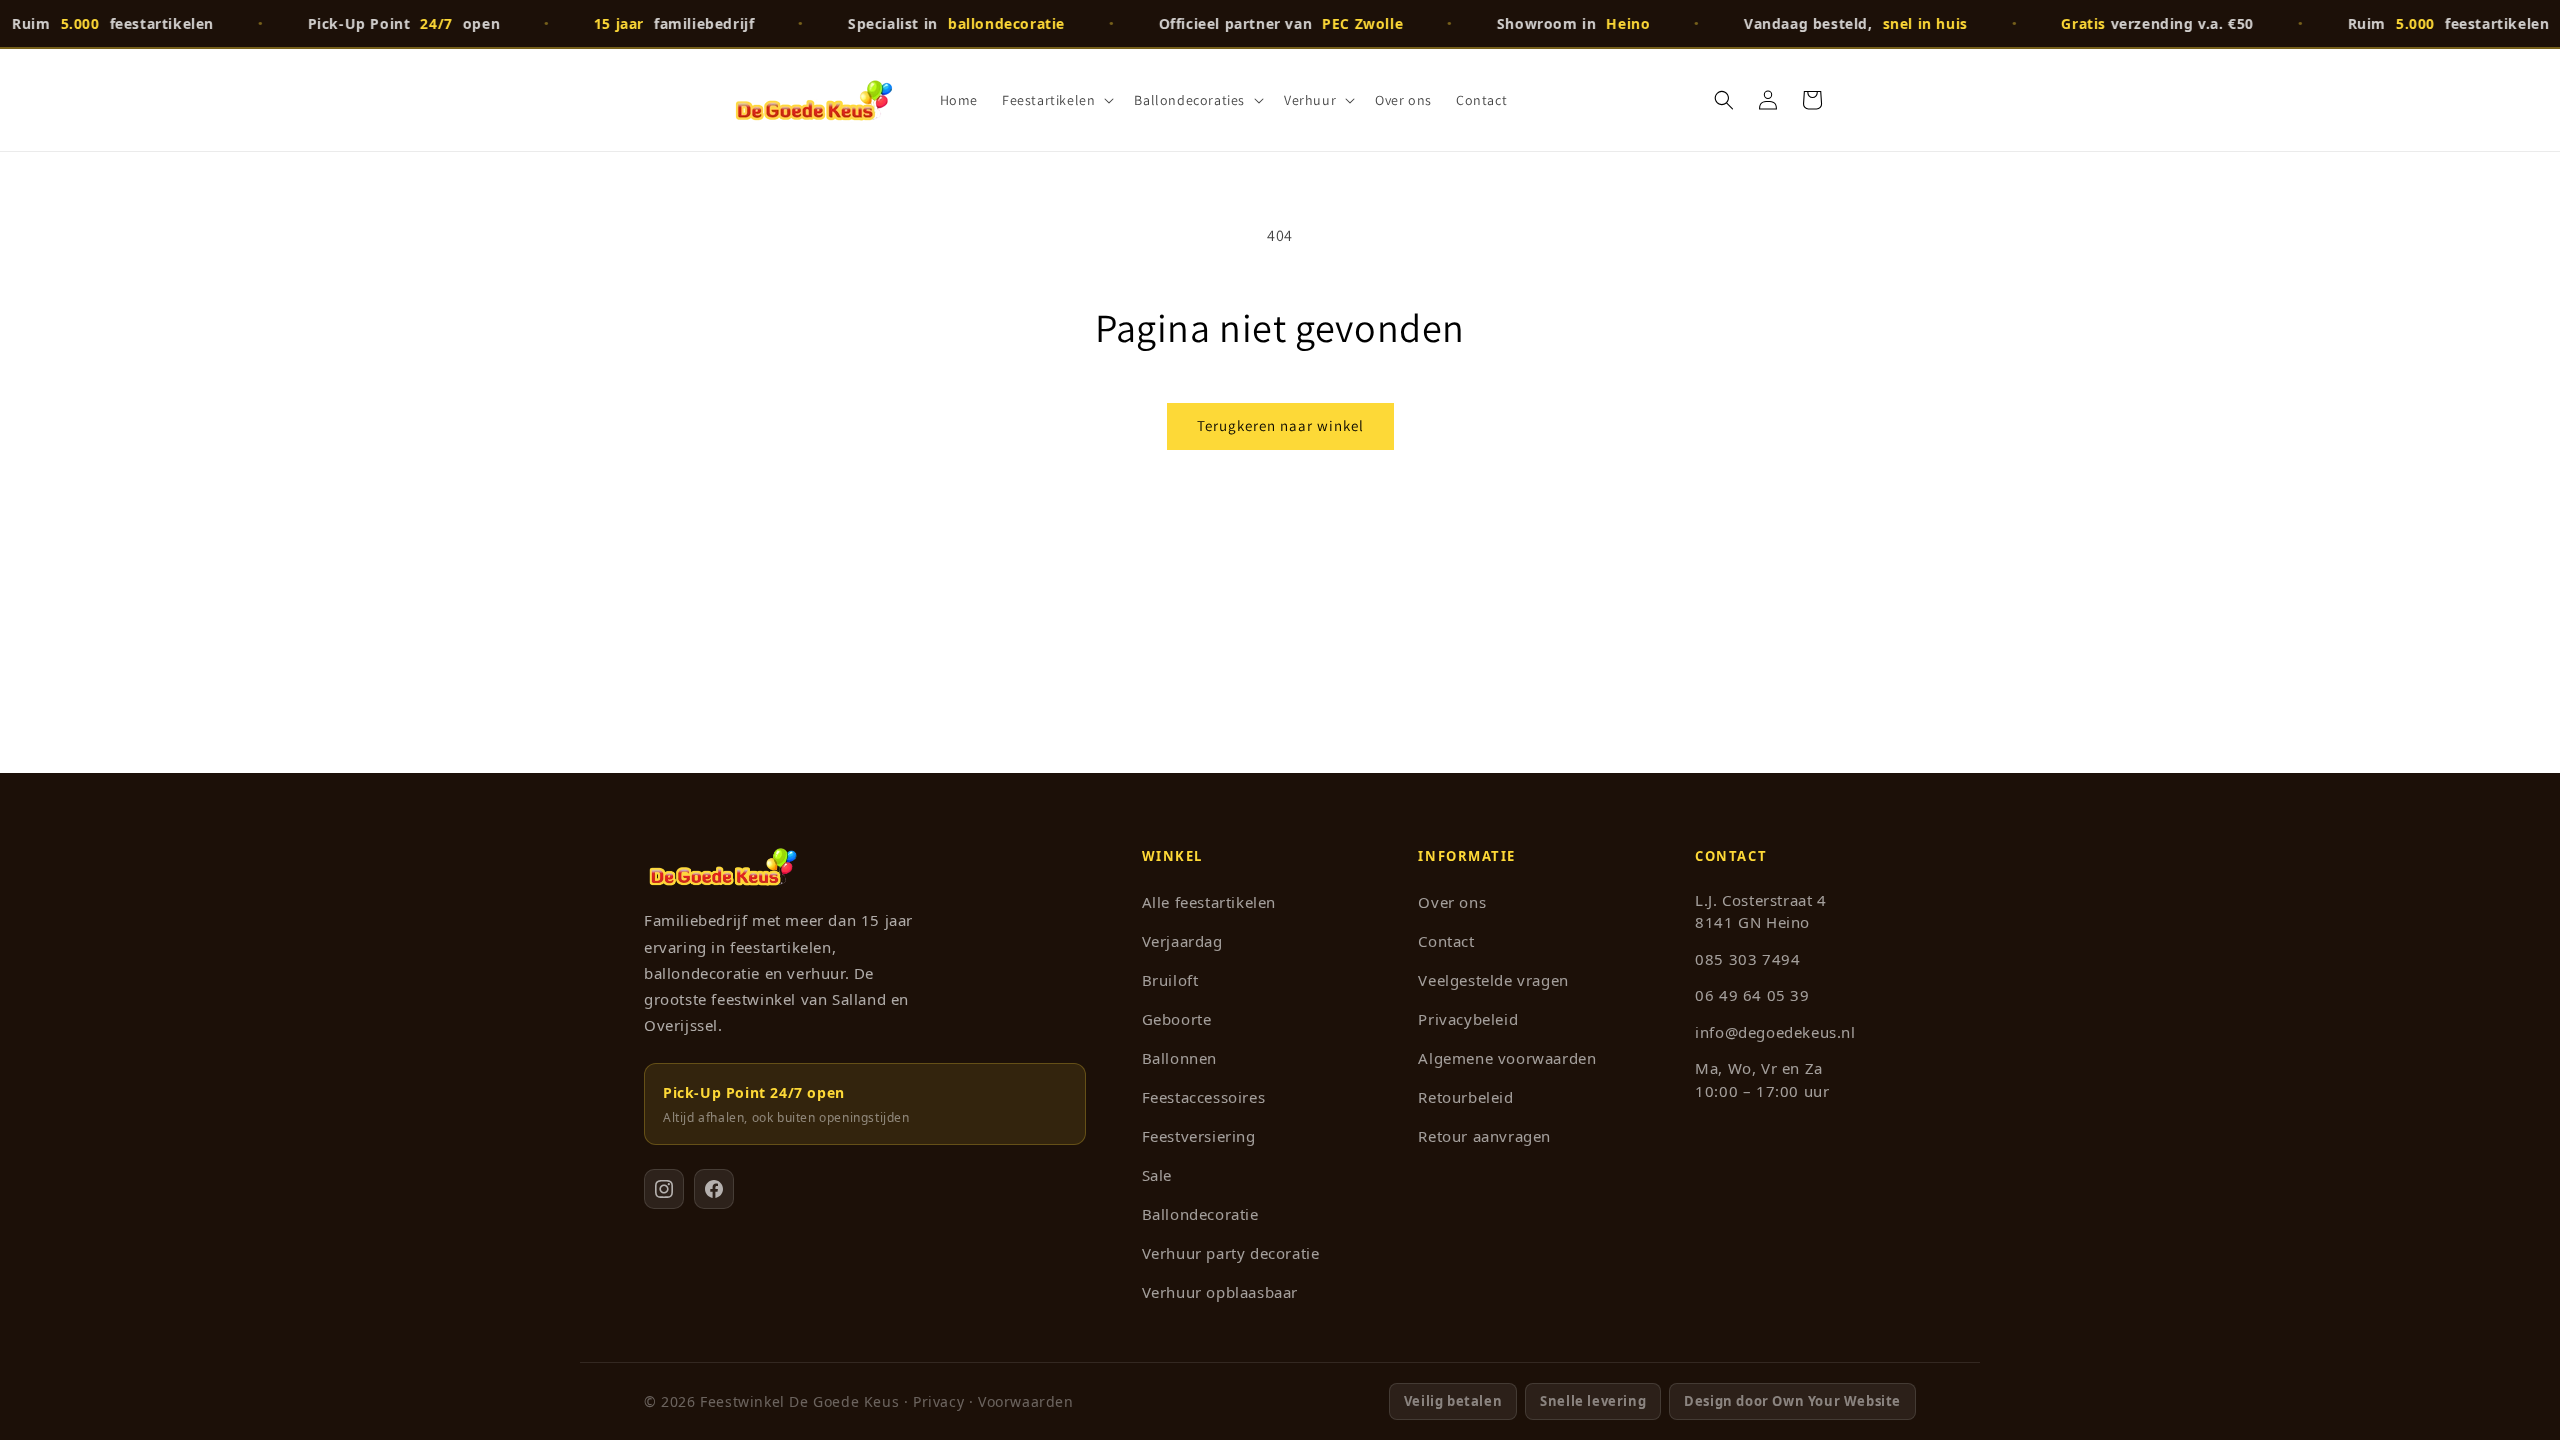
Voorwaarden (1026, 1401)
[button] (1056, 100)
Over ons (1452, 902)
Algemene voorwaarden (1507, 1058)
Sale (1157, 1175)
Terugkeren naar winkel (1280, 425)
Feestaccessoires (1204, 1097)
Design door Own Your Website (1792, 1401)
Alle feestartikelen (1209, 902)
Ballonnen (1179, 1058)
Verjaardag (1182, 941)
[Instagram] (664, 1189)
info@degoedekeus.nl (1775, 1032)
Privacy (938, 1401)
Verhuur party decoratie (1231, 1253)
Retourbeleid (1465, 1097)
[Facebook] (714, 1189)
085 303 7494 (1747, 959)
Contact (1446, 941)
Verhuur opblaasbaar (1220, 1292)
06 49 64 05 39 (1752, 995)
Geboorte (1177, 1019)
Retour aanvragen (1484, 1136)
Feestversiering (1199, 1136)
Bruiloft (1170, 980)
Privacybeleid (1468, 1019)
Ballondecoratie (1200, 1214)
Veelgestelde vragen (1493, 980)
